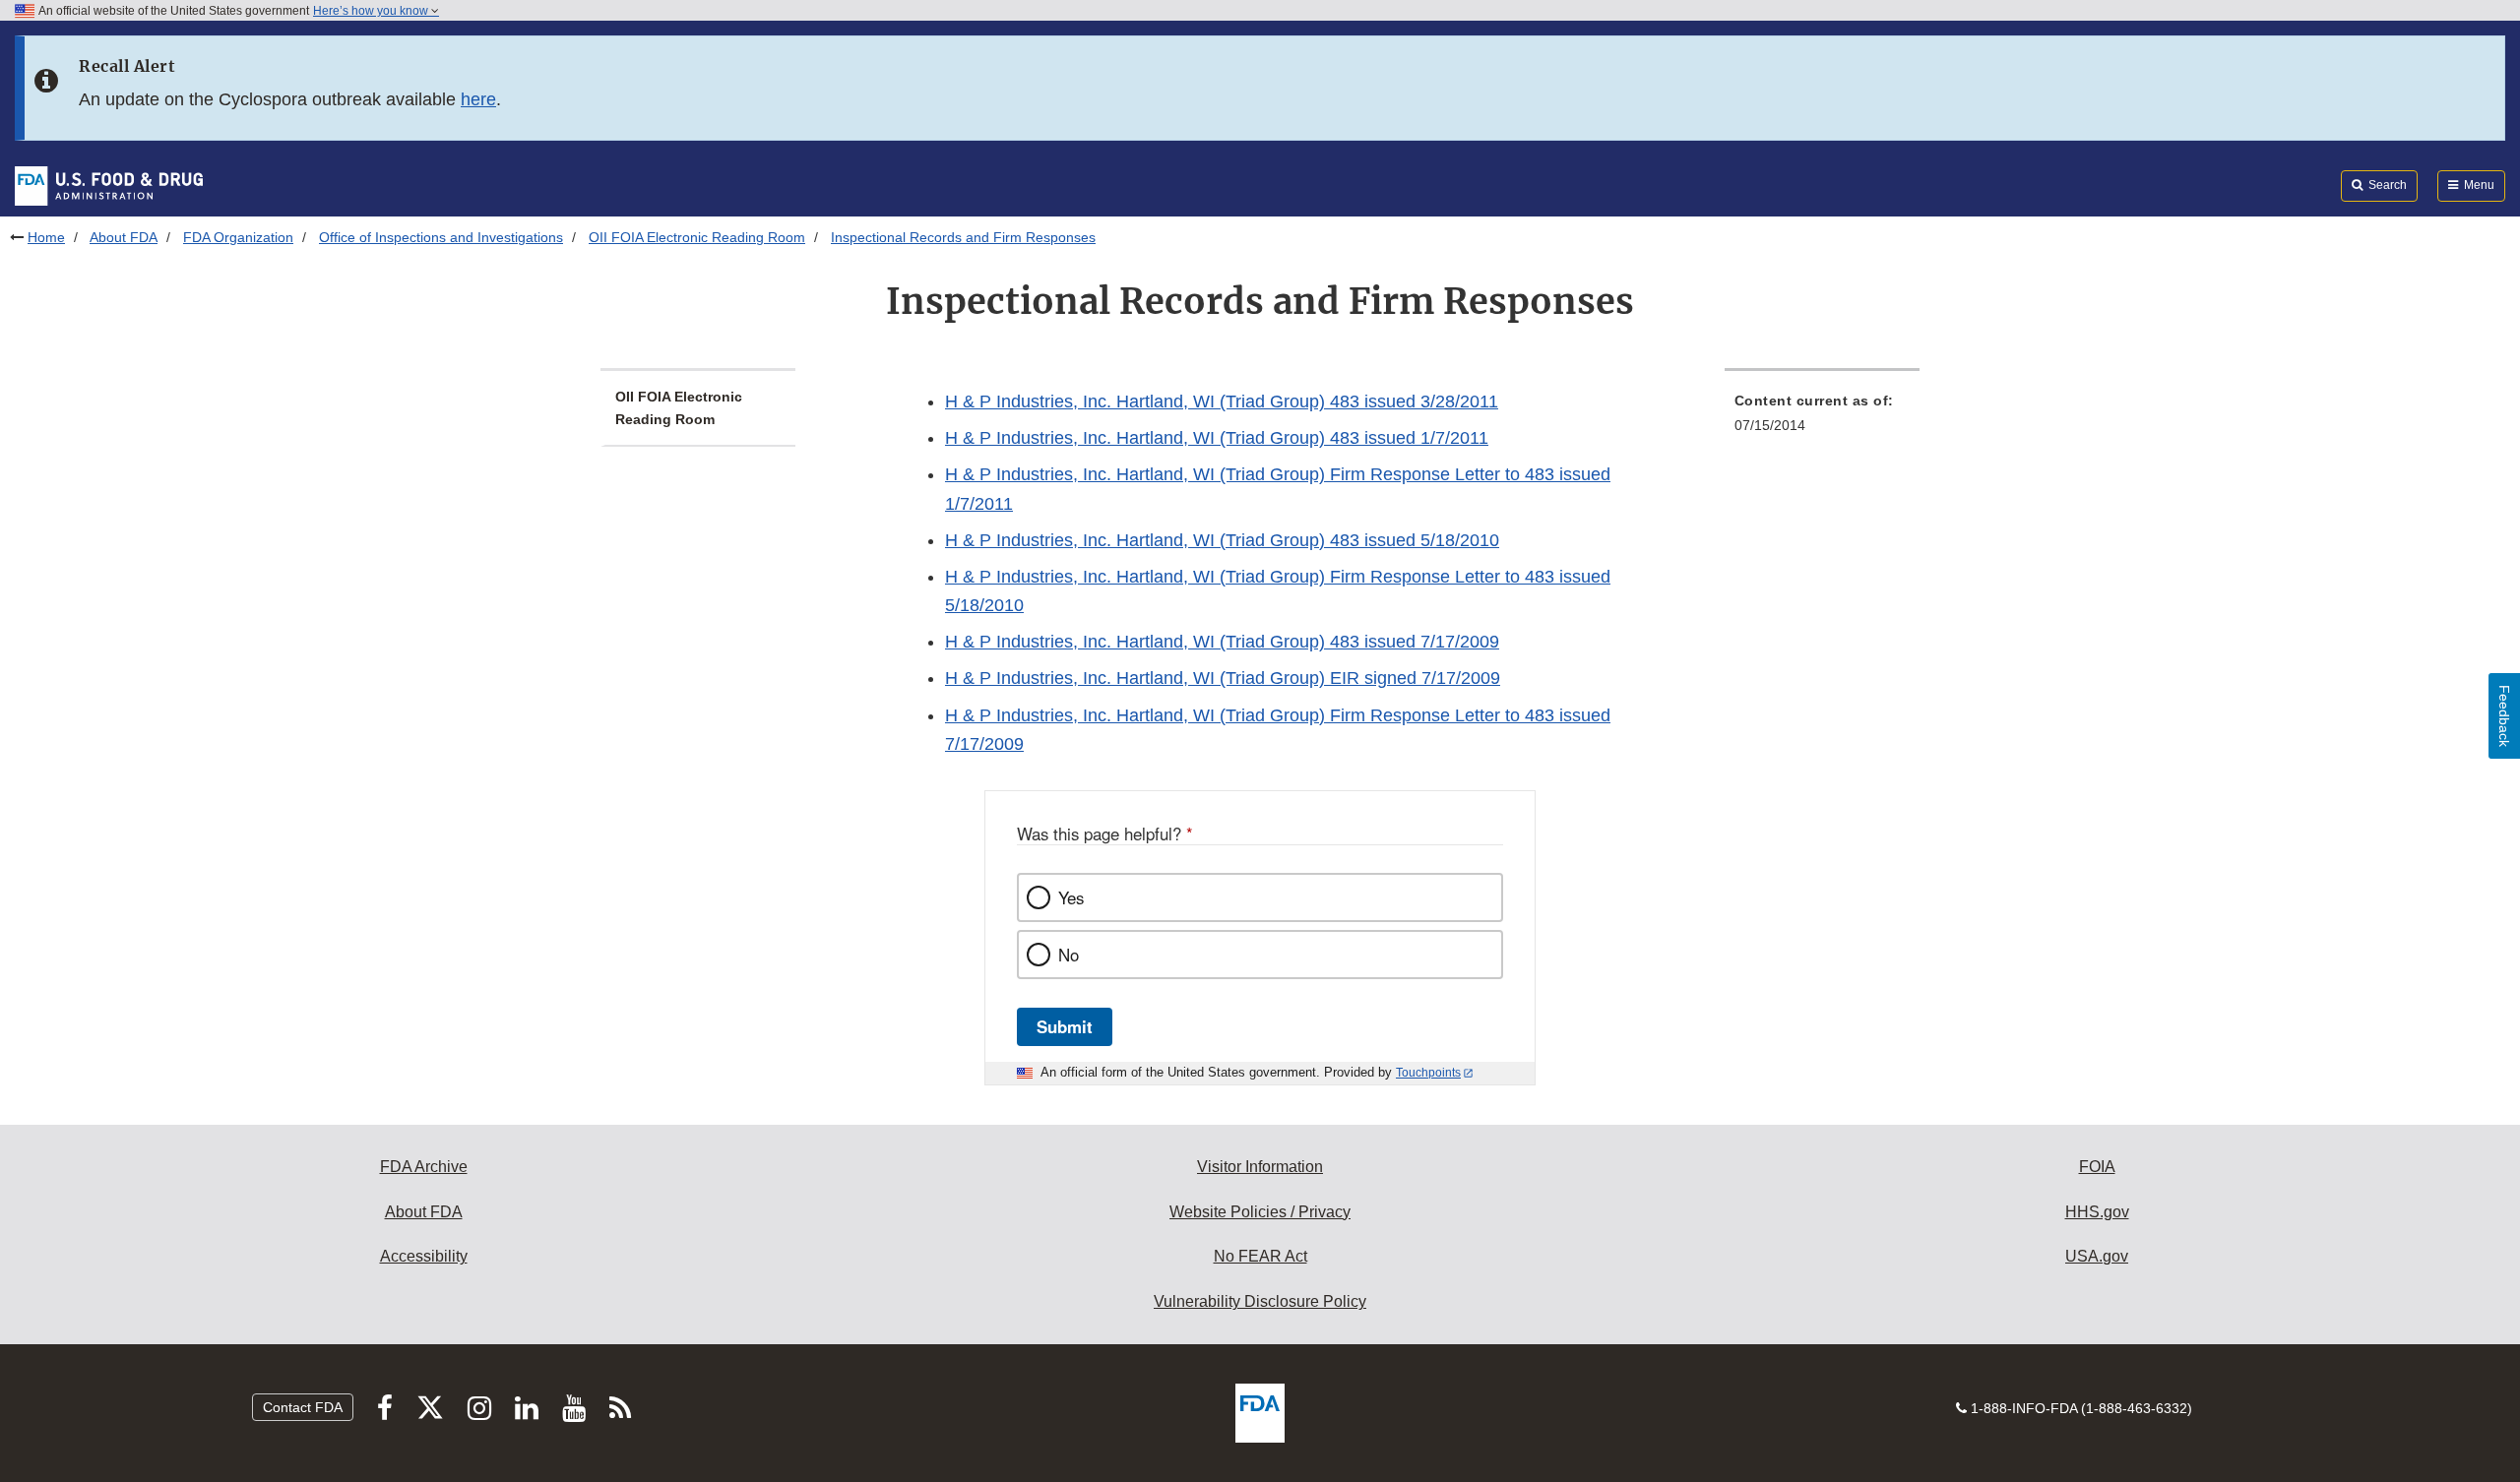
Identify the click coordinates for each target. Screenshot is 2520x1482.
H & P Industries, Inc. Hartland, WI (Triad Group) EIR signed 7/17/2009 (1223, 678)
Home (46, 237)
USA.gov (2097, 1256)
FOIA (2097, 1167)
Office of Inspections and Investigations (441, 237)
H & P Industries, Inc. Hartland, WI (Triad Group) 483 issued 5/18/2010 (1222, 540)
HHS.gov (2097, 1212)
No (1069, 955)
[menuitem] (1822, 419)
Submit (1065, 1026)
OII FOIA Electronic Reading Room (697, 237)
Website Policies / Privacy (1260, 1212)
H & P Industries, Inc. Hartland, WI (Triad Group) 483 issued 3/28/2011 (1222, 401)
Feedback (2504, 716)
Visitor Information (1260, 1167)
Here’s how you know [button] (372, 11)
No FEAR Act (1260, 1256)
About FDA (124, 237)
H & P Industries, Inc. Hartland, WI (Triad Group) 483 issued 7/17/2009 (1222, 642)
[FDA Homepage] (109, 185)
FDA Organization (238, 237)
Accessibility (424, 1256)
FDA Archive (424, 1167)
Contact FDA (303, 1407)
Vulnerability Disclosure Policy (1260, 1301)
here (478, 99)
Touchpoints (1428, 1073)
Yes (1071, 897)
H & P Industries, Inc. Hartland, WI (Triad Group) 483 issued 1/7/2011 (1217, 438)
